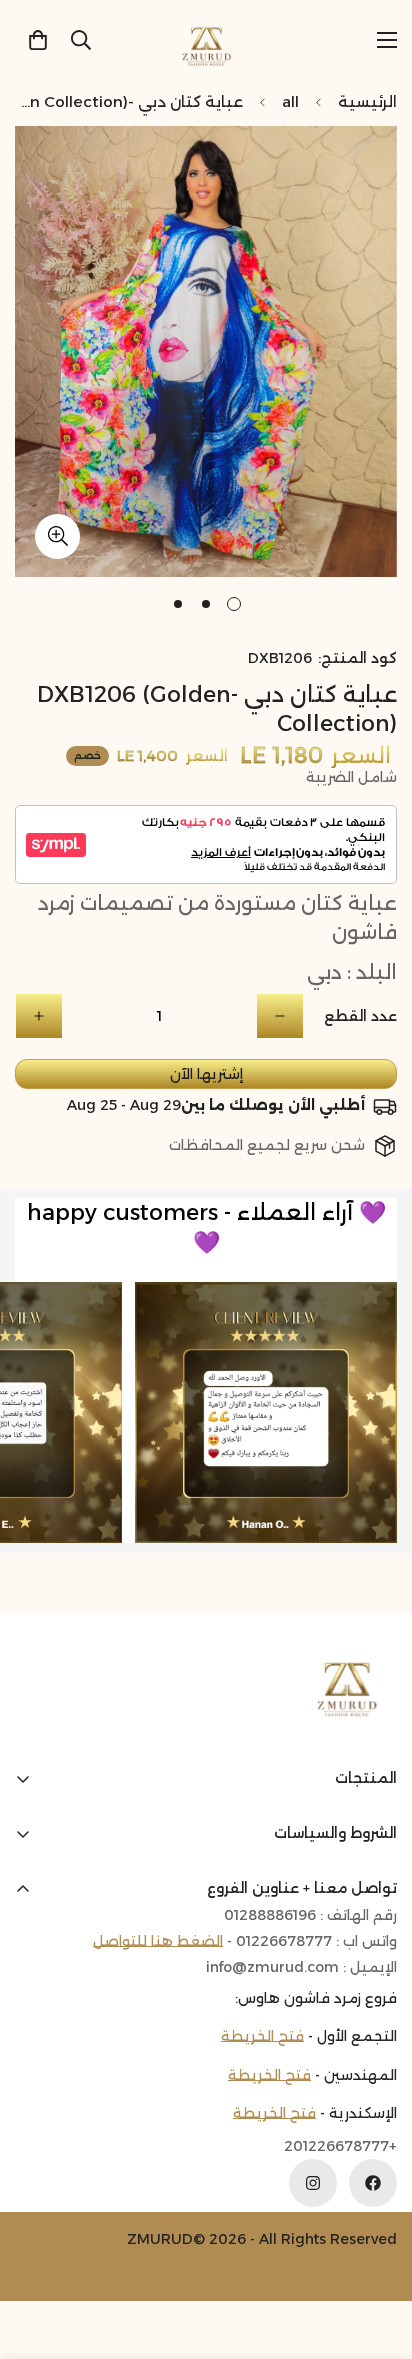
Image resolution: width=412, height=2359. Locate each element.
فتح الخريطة (262, 2036)
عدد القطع (360, 1016)
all (290, 101)
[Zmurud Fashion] (206, 39)
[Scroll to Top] (36, 2253)
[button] (38, 40)
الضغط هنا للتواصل (158, 1941)
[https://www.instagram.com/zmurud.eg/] (313, 2183)
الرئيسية (367, 101)
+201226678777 (340, 2146)
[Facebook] (373, 2183)
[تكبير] (57, 536)
